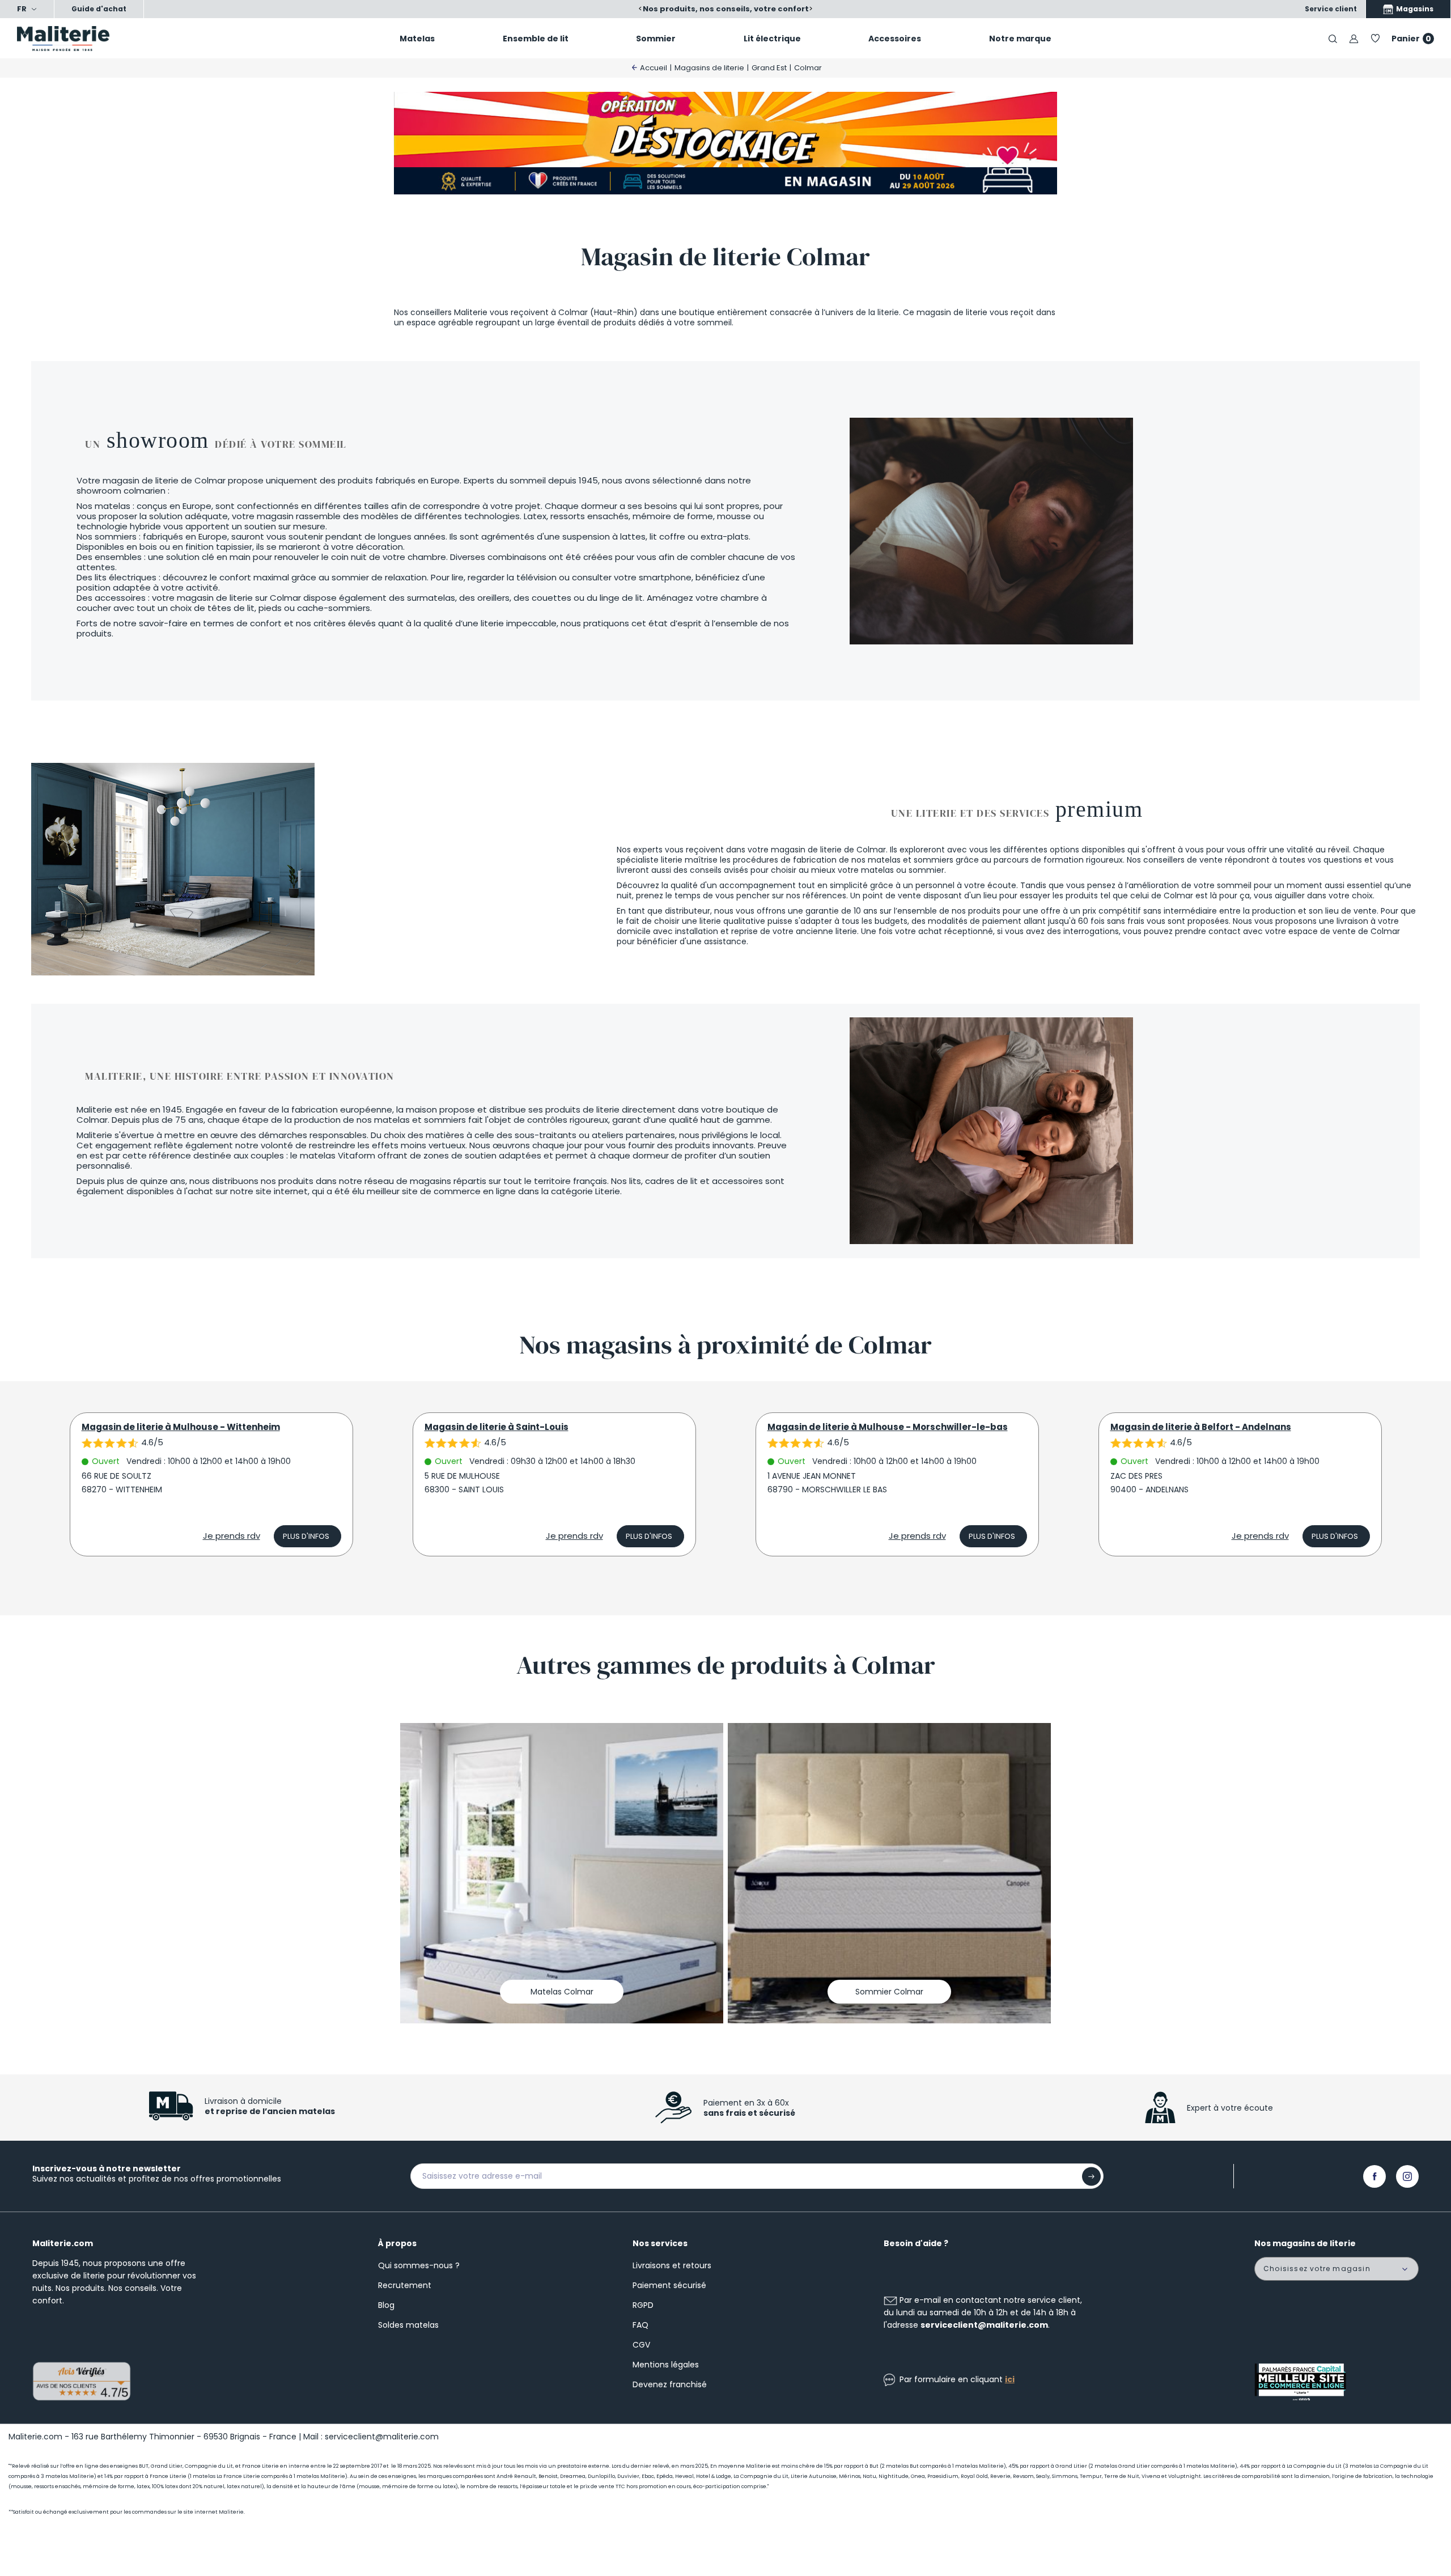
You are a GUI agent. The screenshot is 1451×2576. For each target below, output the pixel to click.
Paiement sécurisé (669, 2285)
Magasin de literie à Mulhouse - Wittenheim (181, 1427)
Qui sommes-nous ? (419, 2265)
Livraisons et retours (672, 2265)
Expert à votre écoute (1230, 2108)
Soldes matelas (408, 2325)
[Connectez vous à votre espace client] (1354, 38)
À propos (397, 2243)
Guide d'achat (99, 9)
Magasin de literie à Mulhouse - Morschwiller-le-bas (888, 1427)
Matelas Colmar (562, 1992)
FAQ (640, 2325)
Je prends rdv (232, 1536)
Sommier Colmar (889, 1992)
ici (1010, 2379)
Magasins (1414, 9)
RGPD (643, 2305)
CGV (641, 2345)
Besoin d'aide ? (916, 2243)
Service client (1331, 9)
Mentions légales (666, 2365)
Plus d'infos (306, 1536)
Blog (386, 2305)
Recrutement (405, 2285)
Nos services (660, 2243)
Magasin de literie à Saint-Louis (497, 1427)
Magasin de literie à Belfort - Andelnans (1201, 1427)
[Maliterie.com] (121, 39)
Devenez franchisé (670, 2384)
